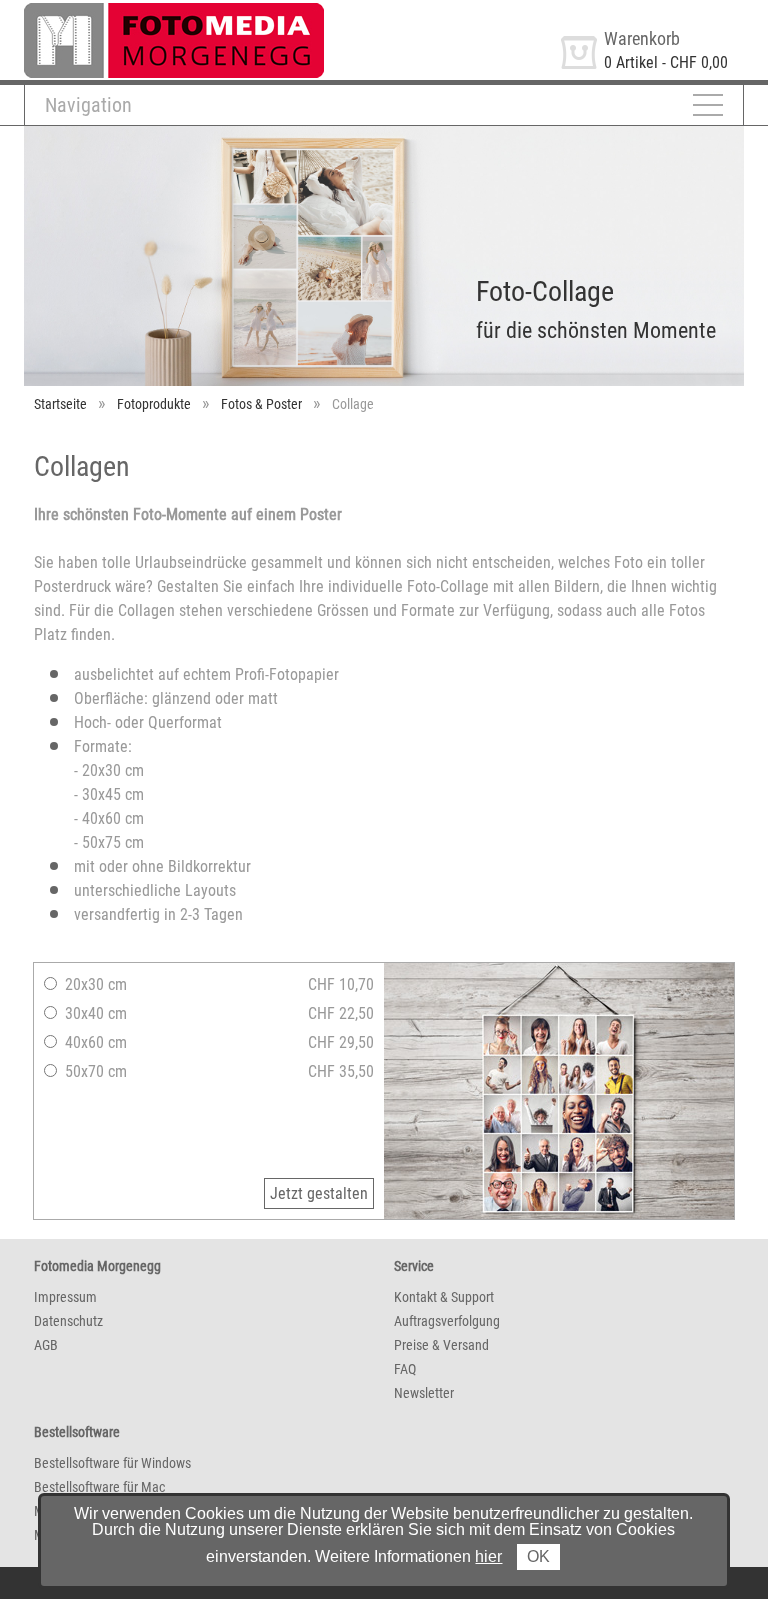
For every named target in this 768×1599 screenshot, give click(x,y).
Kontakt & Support (444, 1297)
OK (538, 1556)
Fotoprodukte (154, 404)
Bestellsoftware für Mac (99, 1487)
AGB (46, 1345)
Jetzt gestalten (319, 1193)
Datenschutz (68, 1321)
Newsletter (424, 1393)
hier (488, 1556)
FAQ (405, 1369)
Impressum (65, 1297)
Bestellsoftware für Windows (112, 1463)
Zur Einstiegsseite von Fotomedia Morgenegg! (172, 11)
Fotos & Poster (261, 404)
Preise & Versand (441, 1345)
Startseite (60, 404)
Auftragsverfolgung (447, 1321)
